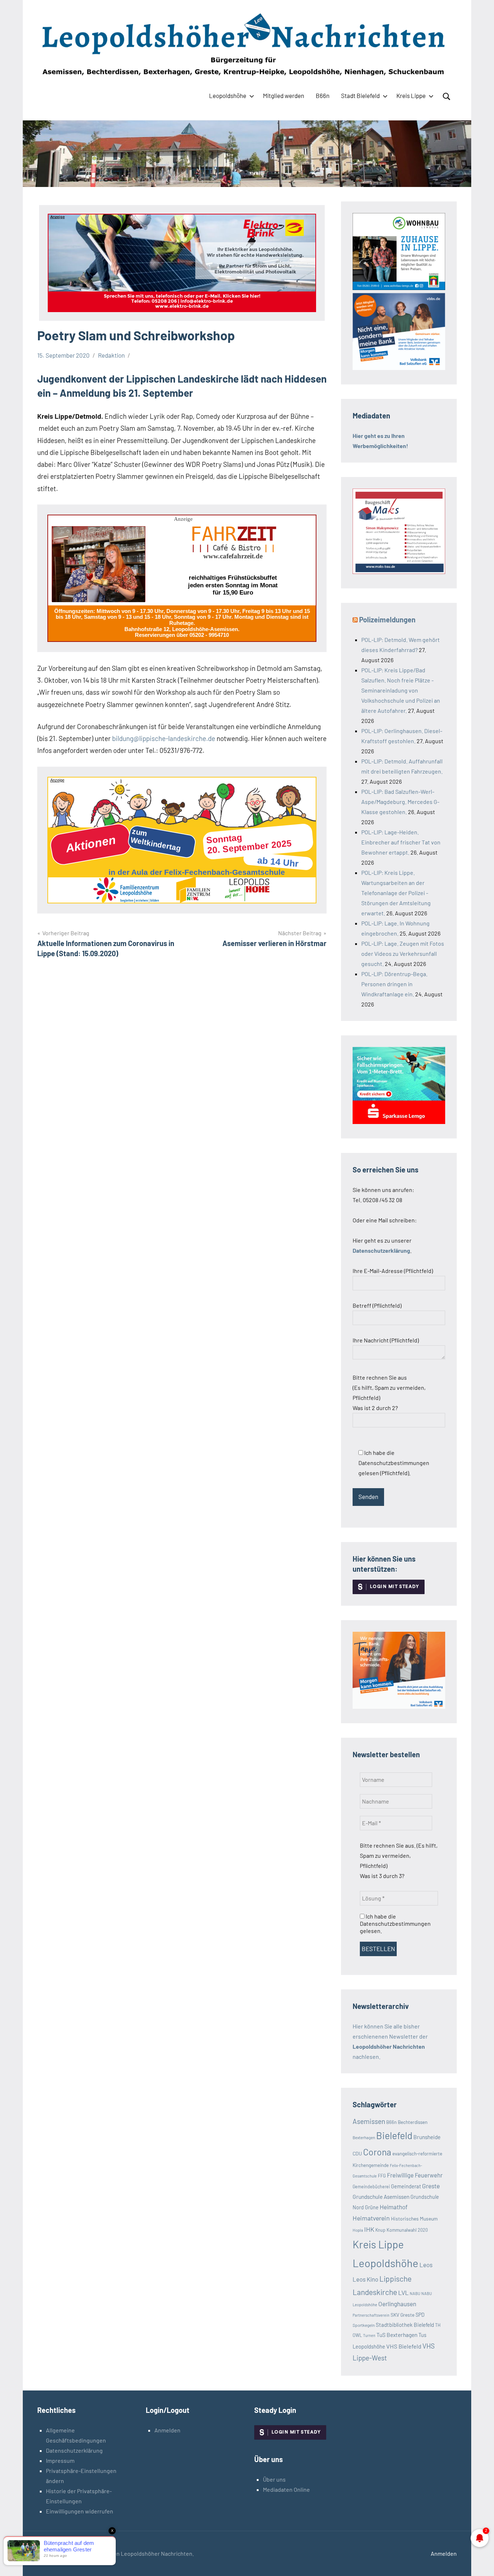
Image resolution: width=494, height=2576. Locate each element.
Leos (426, 2265)
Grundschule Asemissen (381, 2196)
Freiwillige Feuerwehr (415, 2175)
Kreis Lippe (411, 95)
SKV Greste (403, 2315)
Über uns (274, 2479)
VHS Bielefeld (404, 2346)
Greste (431, 2186)
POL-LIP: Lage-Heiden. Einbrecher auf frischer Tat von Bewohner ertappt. (401, 842)
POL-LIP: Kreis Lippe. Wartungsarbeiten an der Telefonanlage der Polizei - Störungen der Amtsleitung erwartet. (396, 893)
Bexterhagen (364, 2138)
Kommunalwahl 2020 (407, 2230)
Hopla (358, 2230)
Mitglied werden (284, 95)
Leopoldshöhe (228, 95)
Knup (380, 2230)
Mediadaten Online (286, 2489)
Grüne (372, 2207)
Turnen (369, 2335)
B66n (323, 95)
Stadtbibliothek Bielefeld (405, 2325)
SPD (420, 2315)
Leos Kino (365, 2279)
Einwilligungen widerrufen (80, 2511)
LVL (403, 2292)
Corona (377, 2152)
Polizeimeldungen (387, 619)
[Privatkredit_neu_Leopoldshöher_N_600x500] (399, 1122)
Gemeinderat (406, 2186)
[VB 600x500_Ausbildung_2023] (399, 1706)
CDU (357, 2153)
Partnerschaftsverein (371, 2315)
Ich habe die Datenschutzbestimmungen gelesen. (395, 1923)
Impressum (60, 2460)
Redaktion (111, 355)
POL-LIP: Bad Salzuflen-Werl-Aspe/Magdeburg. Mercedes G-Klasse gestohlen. (400, 802)
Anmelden (167, 2430)
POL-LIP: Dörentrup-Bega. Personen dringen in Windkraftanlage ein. (394, 984)
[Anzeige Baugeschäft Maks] (399, 572)
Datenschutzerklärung (74, 2450)
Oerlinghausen (397, 2304)
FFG (382, 2176)
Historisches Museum (414, 2219)
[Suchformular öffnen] (447, 97)
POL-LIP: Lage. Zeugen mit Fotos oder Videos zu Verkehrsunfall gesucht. (403, 953)
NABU (415, 2293)
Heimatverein (371, 2218)
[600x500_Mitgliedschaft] (399, 368)
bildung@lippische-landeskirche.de (164, 738)
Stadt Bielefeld (360, 95)
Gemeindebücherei (371, 2187)
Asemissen (369, 2121)
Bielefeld (394, 2135)
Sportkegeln (364, 2325)
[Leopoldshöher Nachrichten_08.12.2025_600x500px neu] (399, 288)
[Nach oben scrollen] (479, 2561)
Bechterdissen (413, 2122)
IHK (369, 2229)
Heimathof (394, 2207)
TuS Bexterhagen (397, 2335)
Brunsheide (427, 2137)
